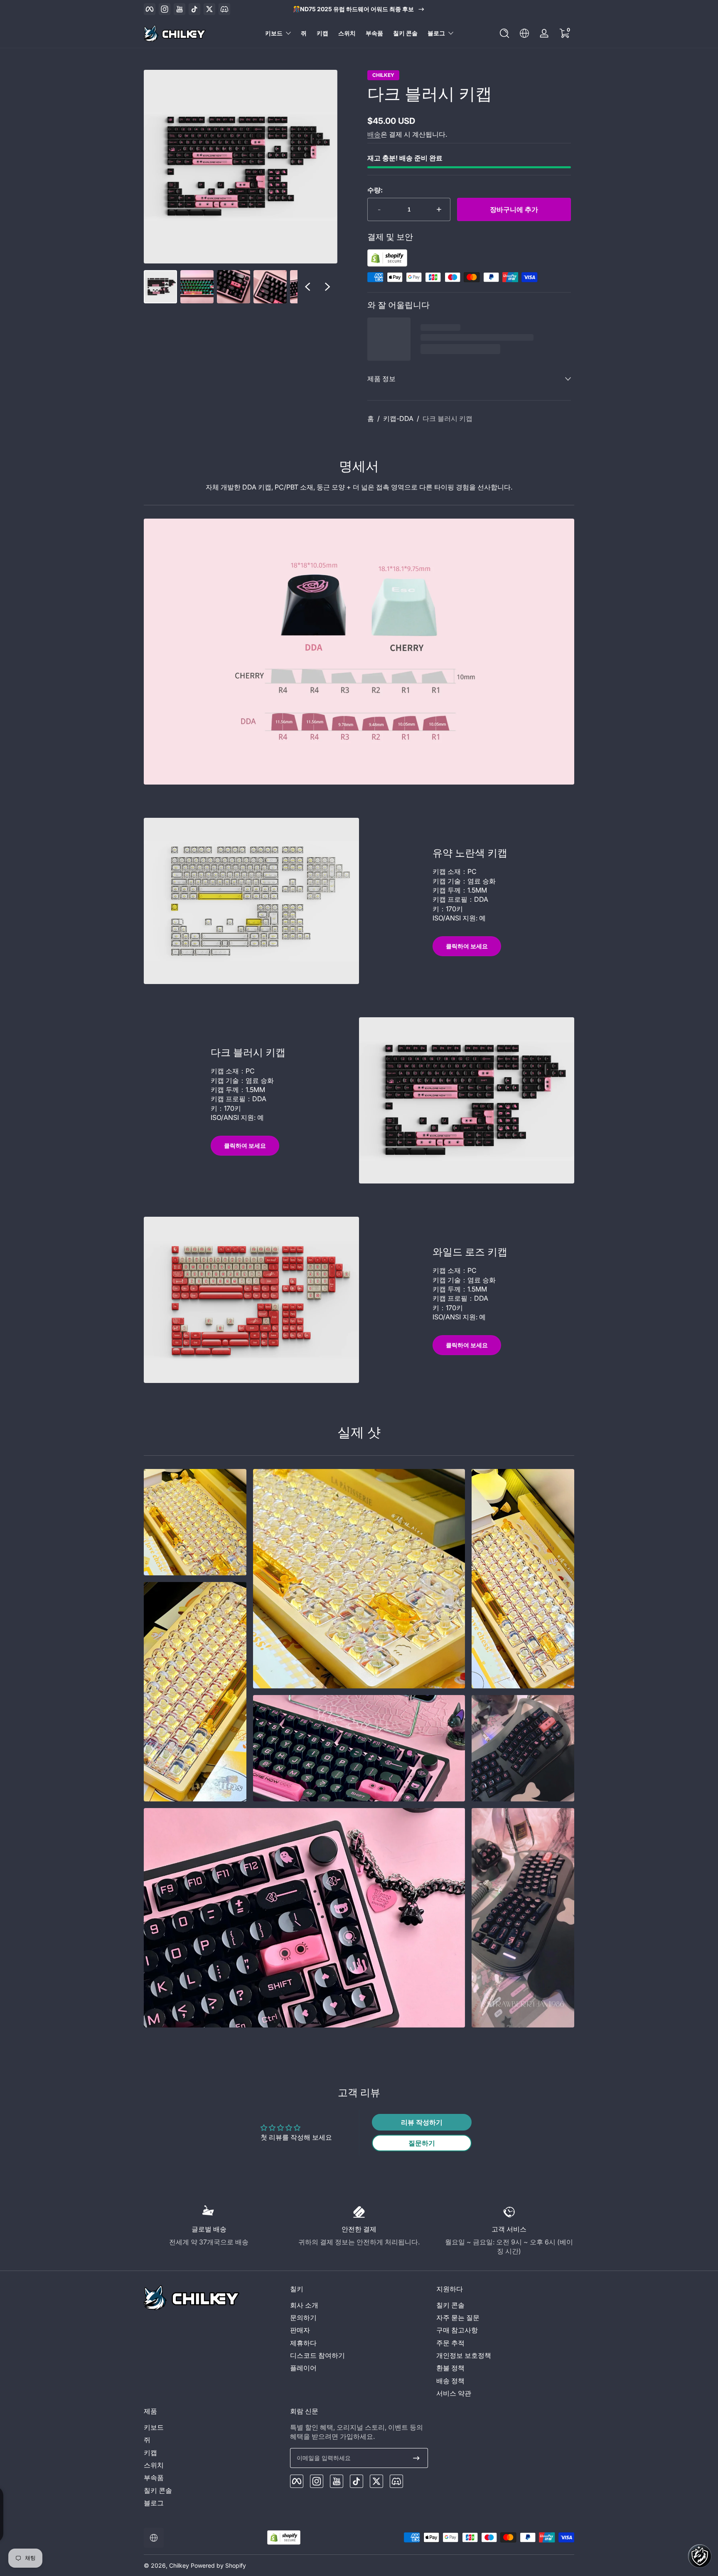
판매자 (300, 2330)
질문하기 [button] (422, 2143)
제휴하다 (303, 2343)
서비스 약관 (454, 2393)
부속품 (154, 2478)
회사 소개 (304, 2305)
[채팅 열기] (700, 2556)
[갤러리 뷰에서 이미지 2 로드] (197, 287)
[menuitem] (359, 2305)
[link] (195, 1522)
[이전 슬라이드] (307, 287)
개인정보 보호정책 (464, 2355)
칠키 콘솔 (450, 2305)
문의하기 (303, 2318)
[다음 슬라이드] (327, 287)
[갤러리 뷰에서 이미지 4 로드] (270, 287)
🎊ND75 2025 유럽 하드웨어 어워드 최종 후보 (353, 9)
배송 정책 (450, 2381)
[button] (504, 33)
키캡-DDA (398, 418)
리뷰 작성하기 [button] (422, 2122)
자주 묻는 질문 (458, 2318)
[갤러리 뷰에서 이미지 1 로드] (160, 287)
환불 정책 (450, 2368)
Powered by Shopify (218, 2565)
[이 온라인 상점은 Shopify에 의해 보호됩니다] (387, 264)
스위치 (154, 2465)
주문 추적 (450, 2343)
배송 (374, 134)
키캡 (150, 2453)
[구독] (416, 2458)
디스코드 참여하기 (317, 2355)
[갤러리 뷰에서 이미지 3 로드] (234, 287)
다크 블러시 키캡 (448, 418)
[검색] (504, 33)
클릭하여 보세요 (467, 946)
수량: (375, 190)
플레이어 (303, 2368)
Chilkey (383, 75)
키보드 (274, 33)
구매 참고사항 (457, 2330)
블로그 (436, 33)
